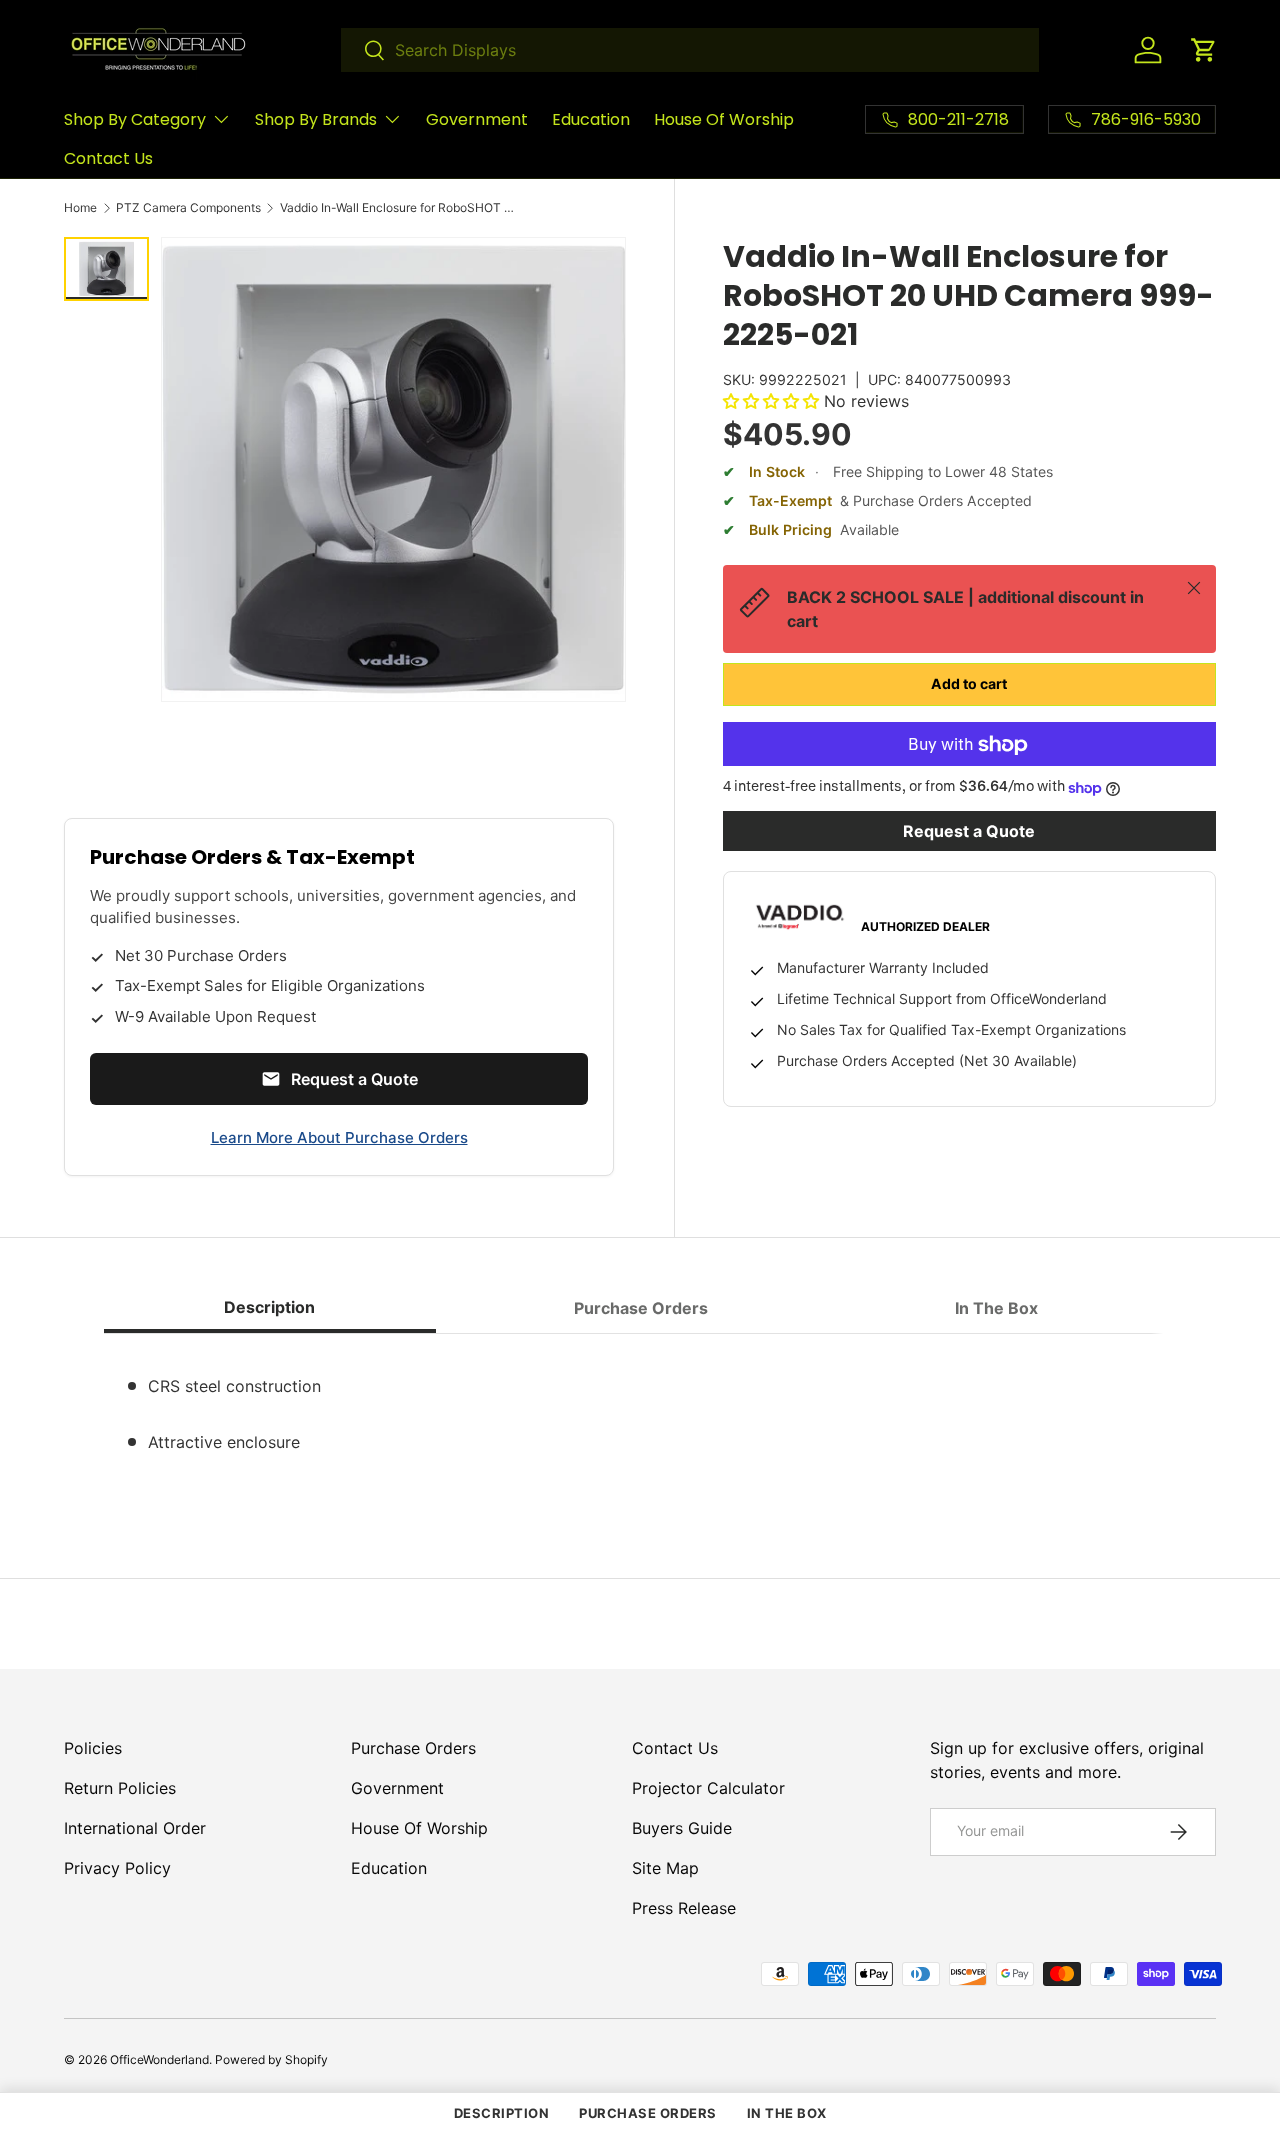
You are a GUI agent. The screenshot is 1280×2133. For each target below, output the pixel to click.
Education (591, 119)
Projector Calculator (708, 1788)
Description (502, 2113)
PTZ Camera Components (188, 208)
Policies (93, 1748)
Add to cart (969, 684)
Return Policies (120, 1788)
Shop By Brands (316, 119)
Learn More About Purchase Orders (339, 1137)
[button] (1204, 50)
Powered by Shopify (271, 2059)
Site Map (665, 1868)
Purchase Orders (413, 1748)
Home (80, 208)
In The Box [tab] (996, 1308)
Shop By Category (135, 119)
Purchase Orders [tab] (641, 1308)
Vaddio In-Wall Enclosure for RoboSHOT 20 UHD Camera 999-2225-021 (400, 208)
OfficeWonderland (159, 2059)
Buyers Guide (682, 1828)
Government (477, 119)
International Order (135, 1828)
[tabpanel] (640, 1418)
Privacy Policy (117, 1868)
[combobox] (690, 50)
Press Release (684, 1908)
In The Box (787, 2113)
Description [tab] (269, 1307)
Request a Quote (969, 832)
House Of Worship (724, 119)
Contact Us (108, 158)
